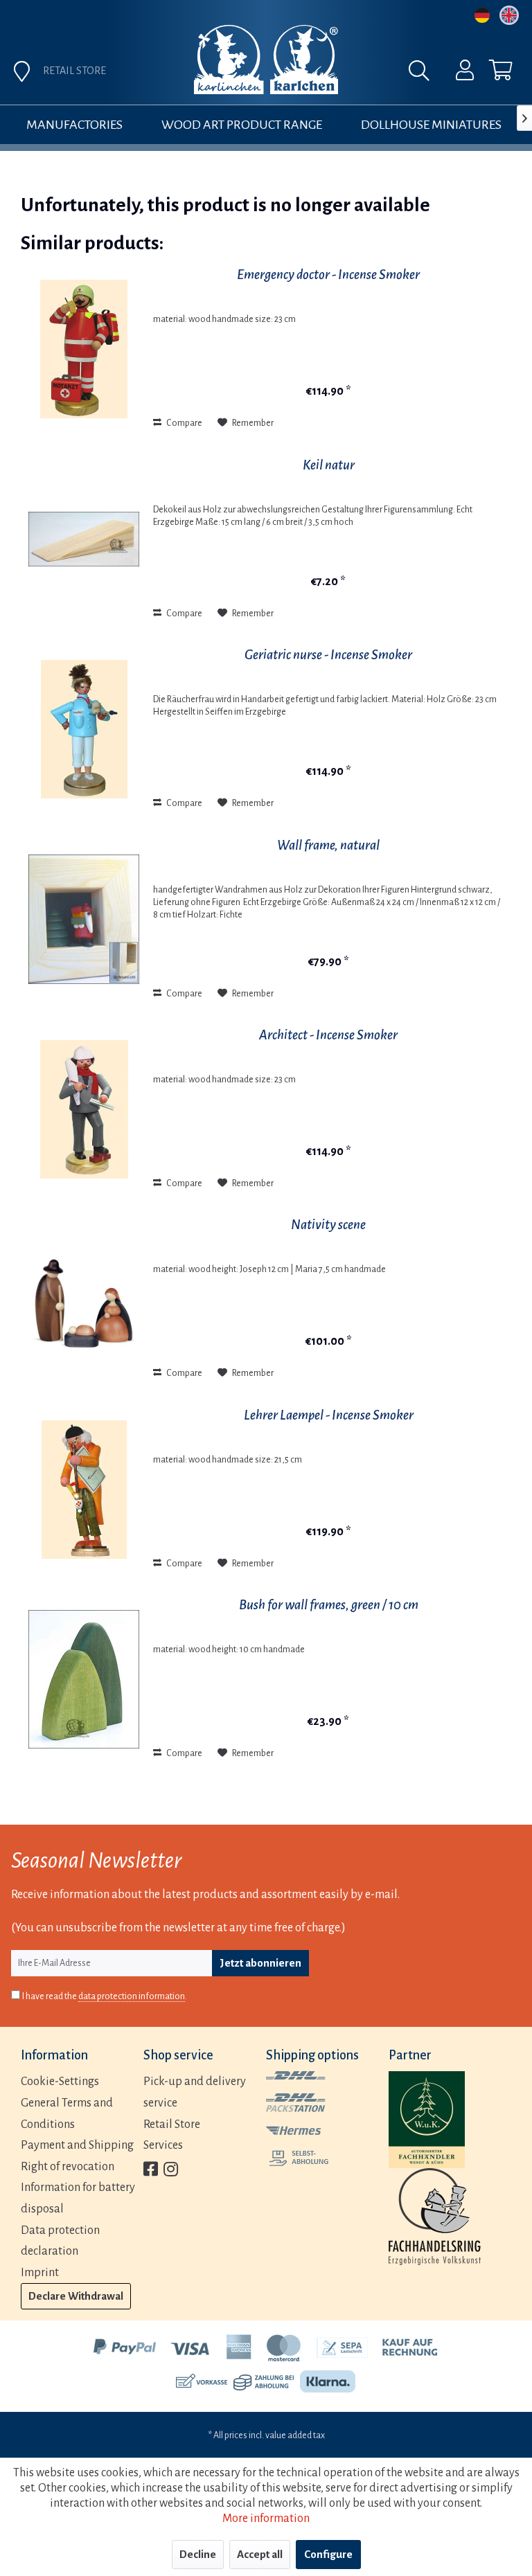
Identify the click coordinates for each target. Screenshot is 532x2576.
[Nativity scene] (84, 1299)
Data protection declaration (60, 2241)
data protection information (132, 1996)
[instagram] (171, 2171)
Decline (198, 2554)
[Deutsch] (482, 15)
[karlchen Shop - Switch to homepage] (266, 60)
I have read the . (105, 1996)
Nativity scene (328, 1225)
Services (163, 2145)
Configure (328, 2554)
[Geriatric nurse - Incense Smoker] (84, 729)
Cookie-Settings (60, 2082)
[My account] (456, 73)
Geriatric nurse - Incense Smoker (328, 655)
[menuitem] (456, 73)
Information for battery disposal (78, 2198)
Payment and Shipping (77, 2145)
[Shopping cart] (489, 73)
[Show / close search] (423, 74)
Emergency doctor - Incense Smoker (328, 275)
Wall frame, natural (328, 845)
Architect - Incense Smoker (328, 1035)
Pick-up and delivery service (195, 2092)
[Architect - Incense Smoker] (84, 1109)
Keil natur (329, 465)
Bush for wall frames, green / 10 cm (329, 1605)
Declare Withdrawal (76, 2296)
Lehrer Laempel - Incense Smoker (329, 1415)
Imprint (40, 2273)
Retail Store (172, 2125)
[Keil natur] (84, 539)
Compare (184, 423)
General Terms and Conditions (67, 2114)
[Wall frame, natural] (84, 920)
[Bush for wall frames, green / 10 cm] (84, 1679)
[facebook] (151, 2171)
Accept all (260, 2554)
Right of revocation (68, 2167)
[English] (509, 15)
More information (266, 2519)
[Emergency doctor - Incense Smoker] (84, 349)
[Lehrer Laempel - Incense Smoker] (84, 1490)
